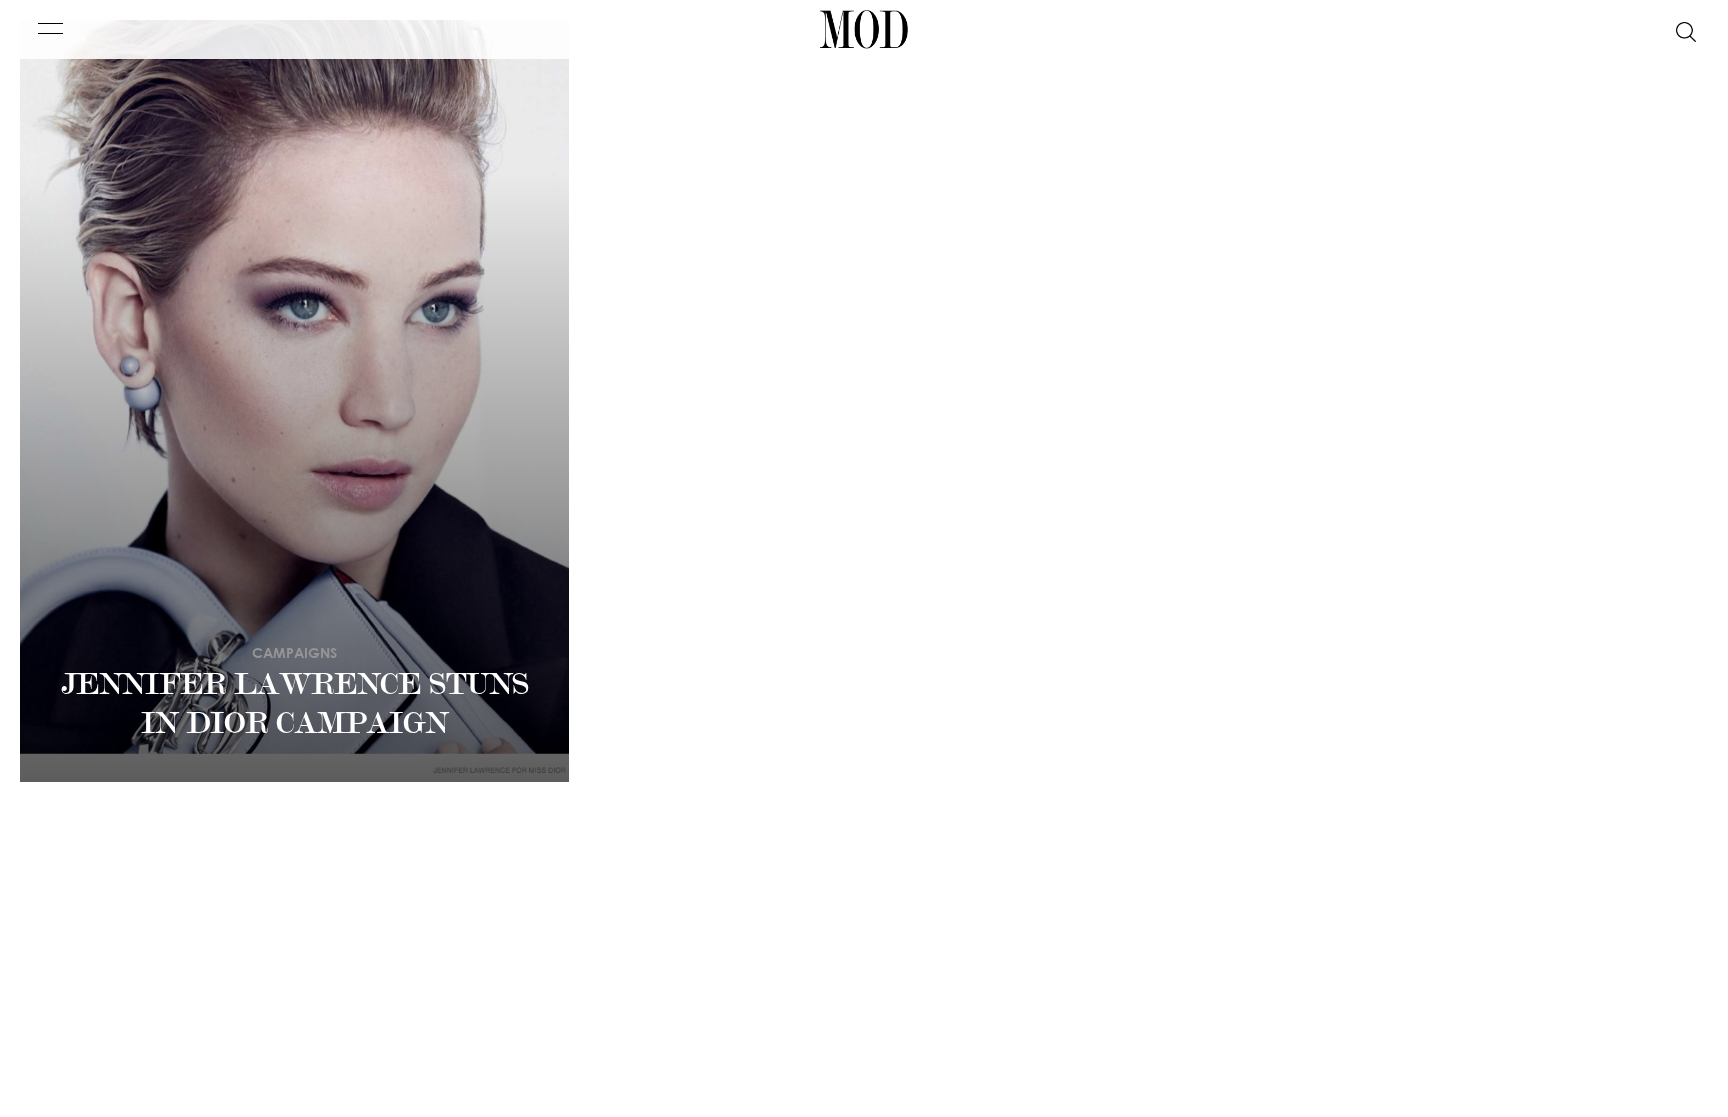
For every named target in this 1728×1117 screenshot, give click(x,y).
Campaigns (294, 652)
